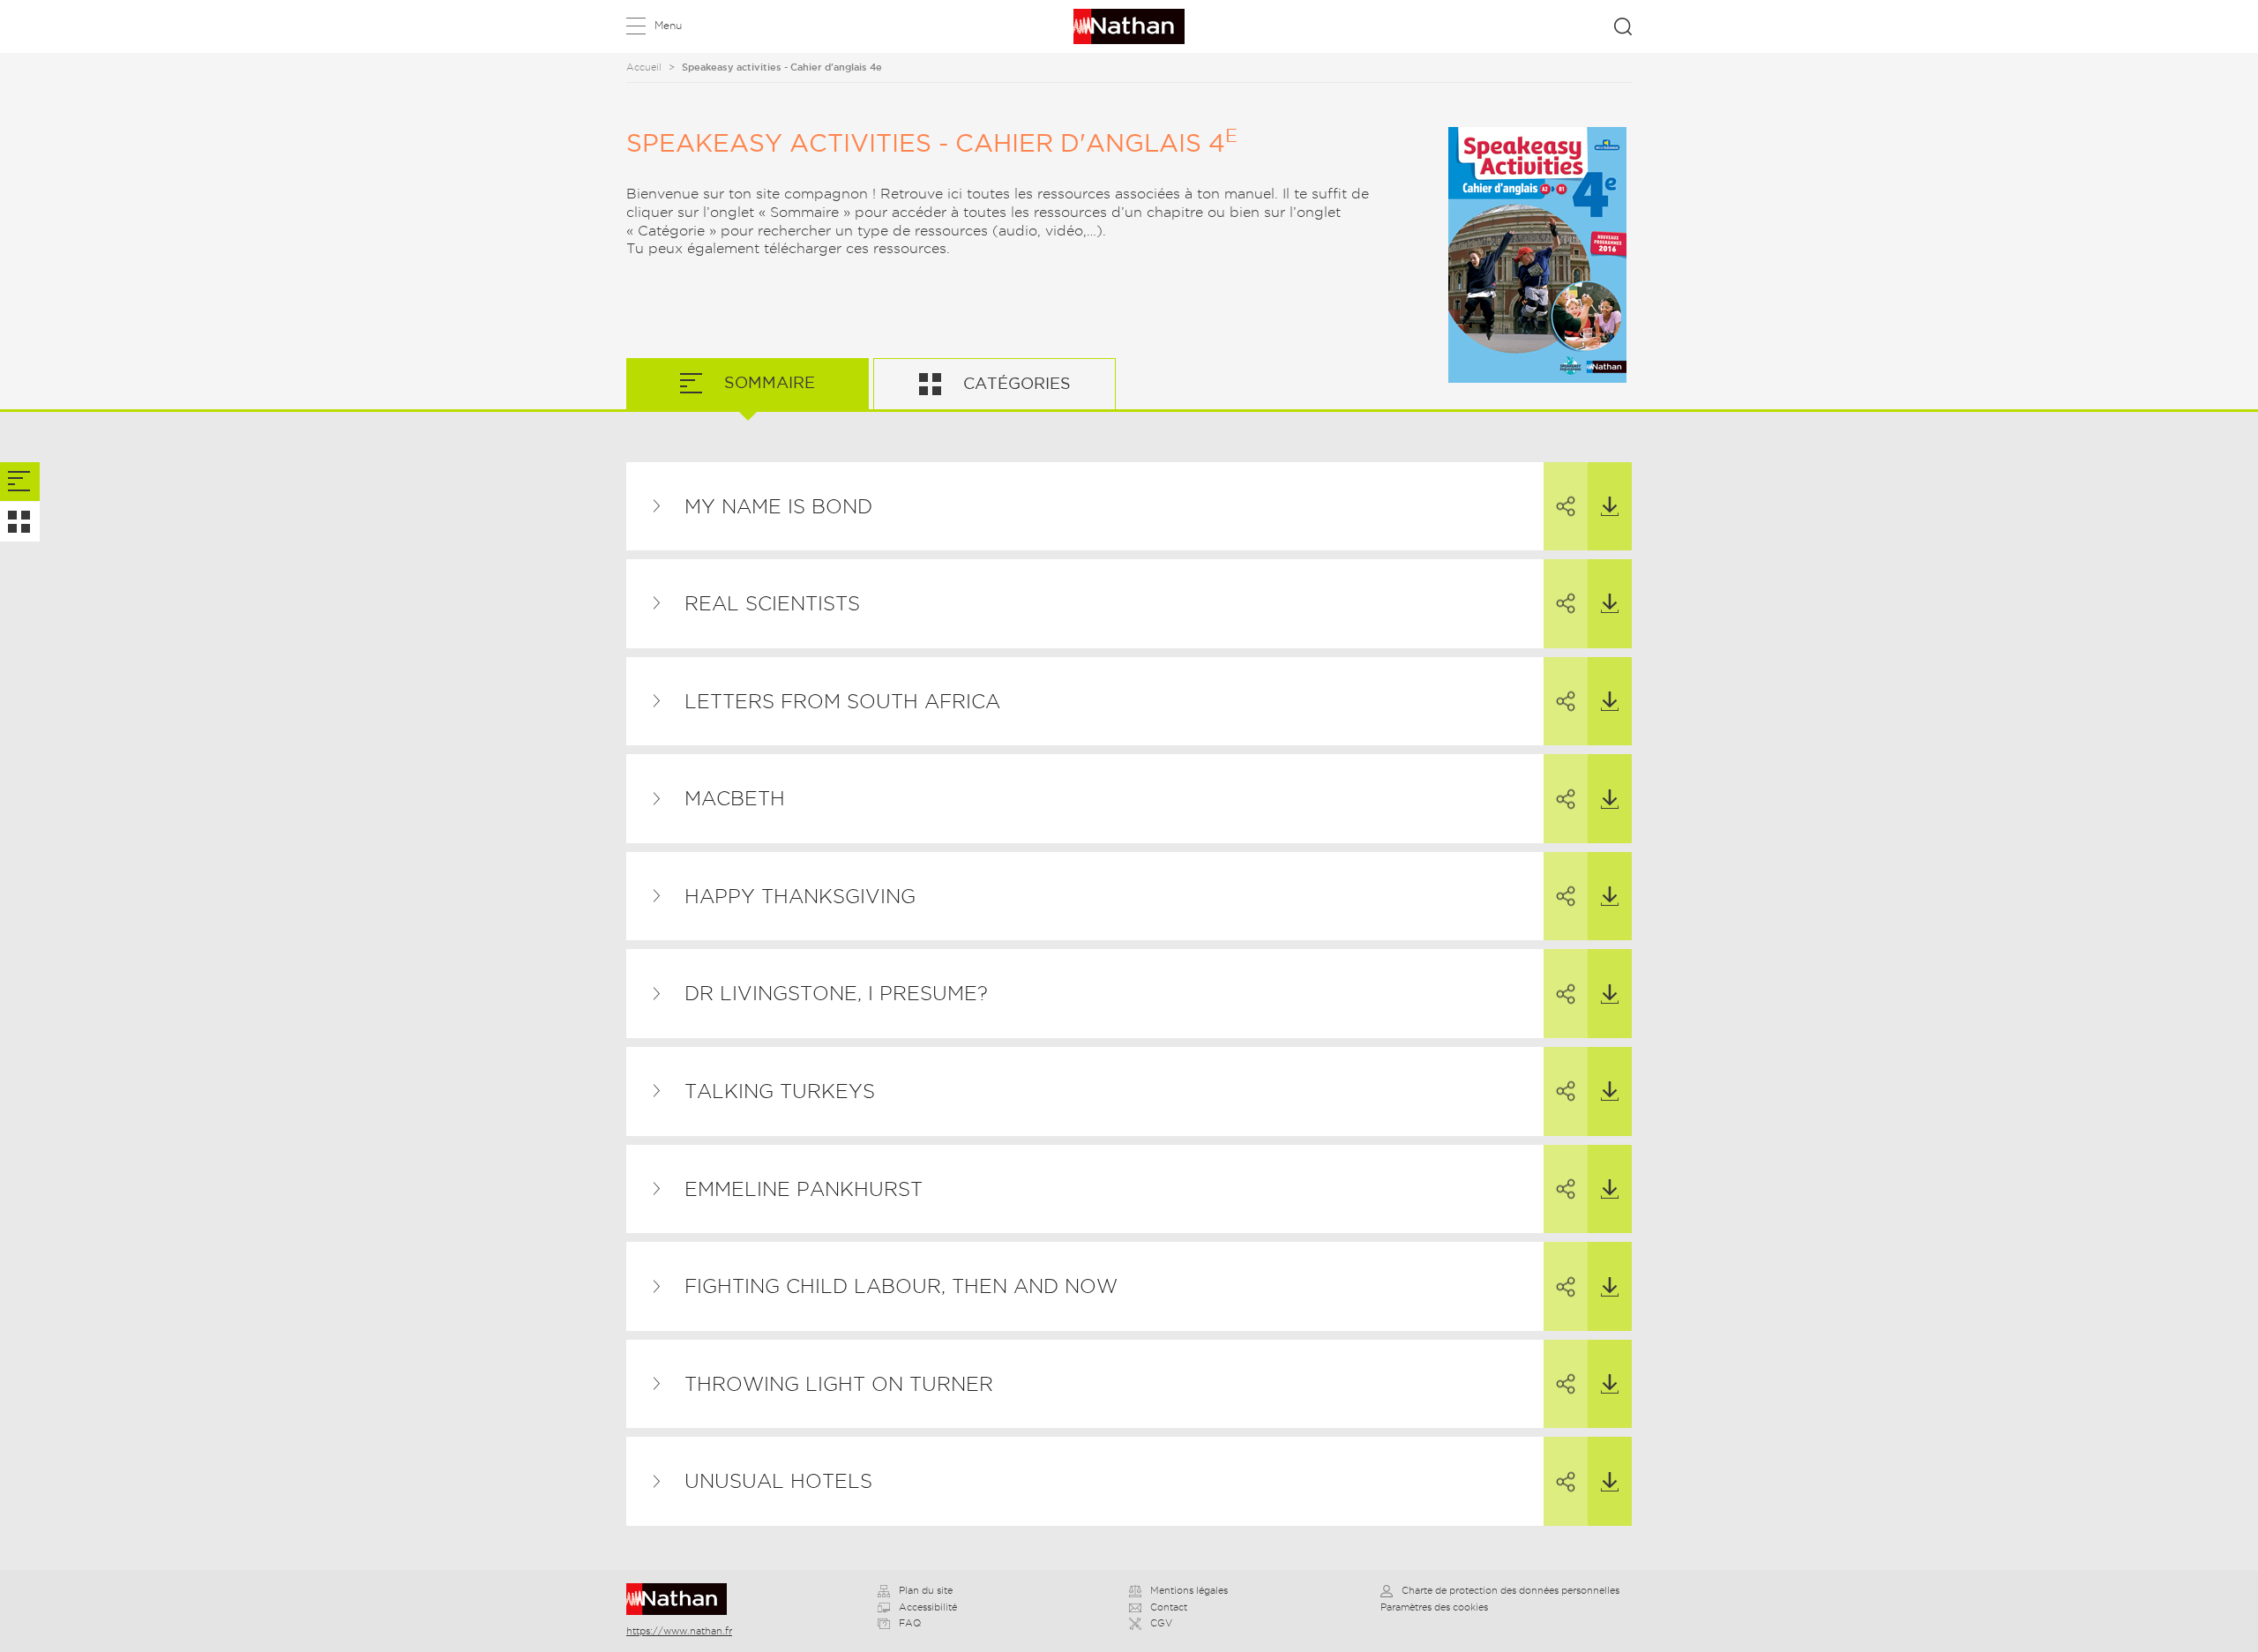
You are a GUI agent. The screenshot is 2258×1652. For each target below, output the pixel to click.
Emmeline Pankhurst (804, 1189)
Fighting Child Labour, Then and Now (901, 1286)
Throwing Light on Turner (839, 1384)
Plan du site (926, 1590)
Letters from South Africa (842, 701)
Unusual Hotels (778, 1481)
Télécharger (1610, 507)
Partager (1566, 507)
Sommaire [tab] (767, 382)
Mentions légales (1189, 1590)
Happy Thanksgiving (800, 896)
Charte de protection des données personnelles (1510, 1590)
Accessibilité (928, 1607)
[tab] (20, 482)
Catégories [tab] (1015, 383)
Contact (1169, 1607)
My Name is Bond (778, 506)
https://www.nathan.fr (679, 1631)
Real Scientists (772, 603)
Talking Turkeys (780, 1091)
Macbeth (735, 798)
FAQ (910, 1623)
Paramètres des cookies (1434, 1607)
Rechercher (1623, 26)
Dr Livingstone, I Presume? (836, 993)
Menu (668, 25)
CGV (1161, 1623)
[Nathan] (682, 1599)
